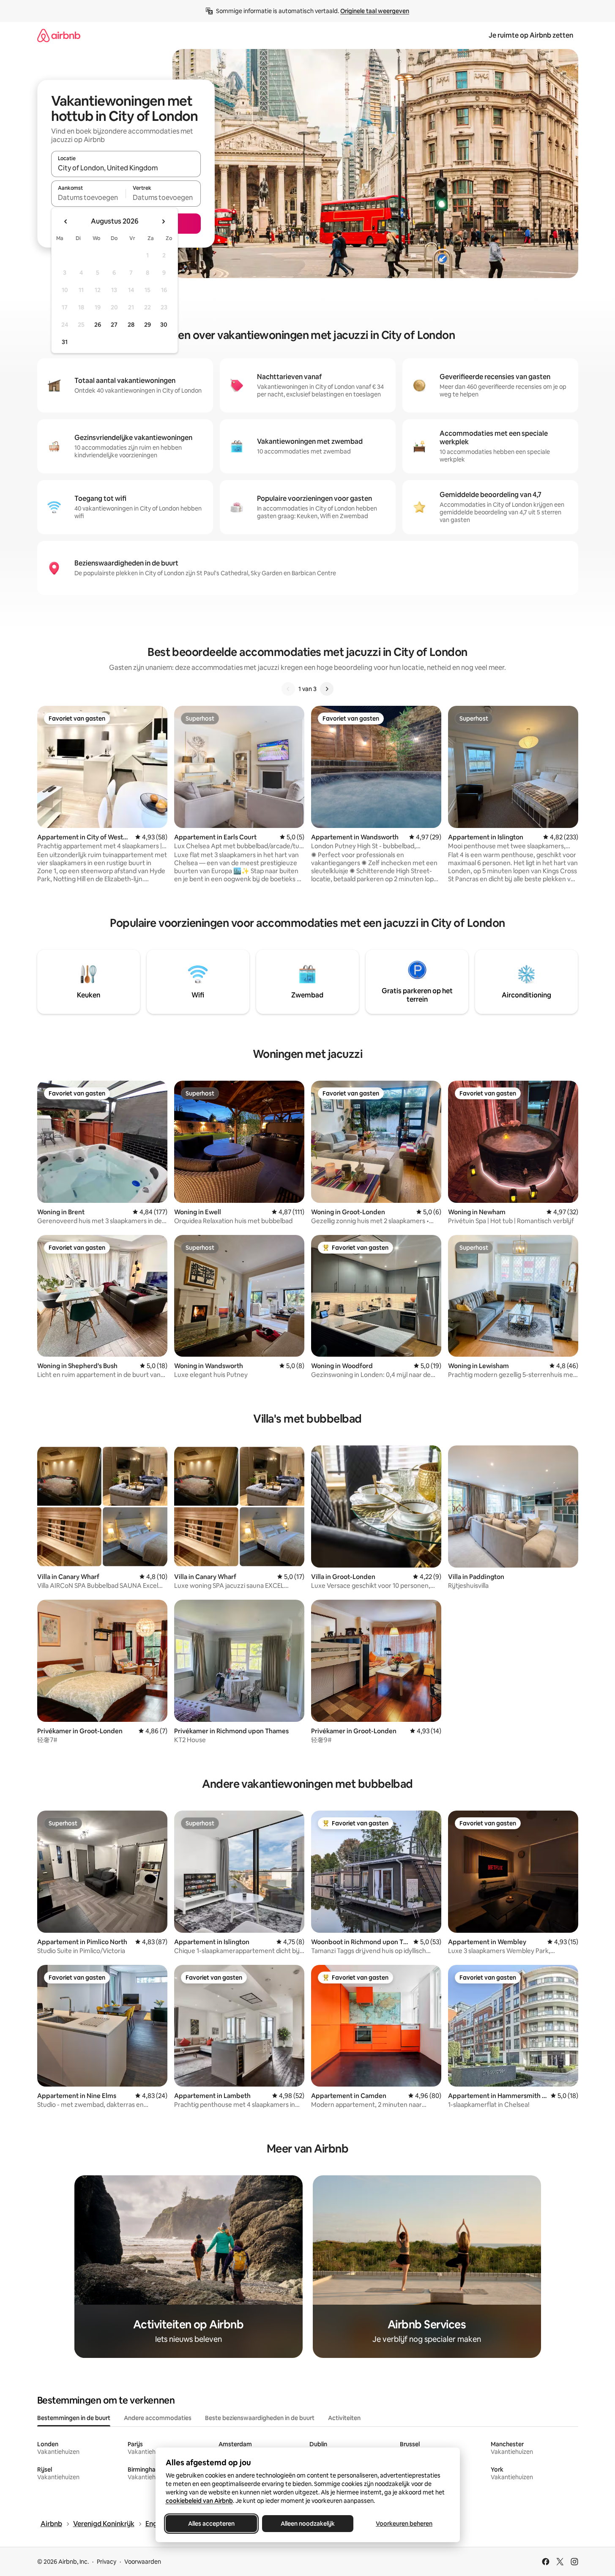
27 (114, 325)
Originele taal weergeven (375, 11)
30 (164, 325)
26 (98, 325)
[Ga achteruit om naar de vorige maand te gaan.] (66, 221)
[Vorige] (288, 689)
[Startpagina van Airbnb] (59, 35)
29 (148, 325)
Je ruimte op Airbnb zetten (531, 35)
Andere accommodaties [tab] (158, 2418)
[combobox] (126, 168)
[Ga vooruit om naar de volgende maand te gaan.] (163, 221)
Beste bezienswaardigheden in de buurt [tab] (260, 2418)
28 (131, 325)
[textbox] (89, 197)
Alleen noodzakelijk (308, 2524)
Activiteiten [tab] (344, 2418)
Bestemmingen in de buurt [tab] (74, 2418)
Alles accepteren (211, 2524)
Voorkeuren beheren (404, 2524)
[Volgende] (327, 689)
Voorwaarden (143, 2562)
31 (65, 342)
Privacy (107, 2562)
